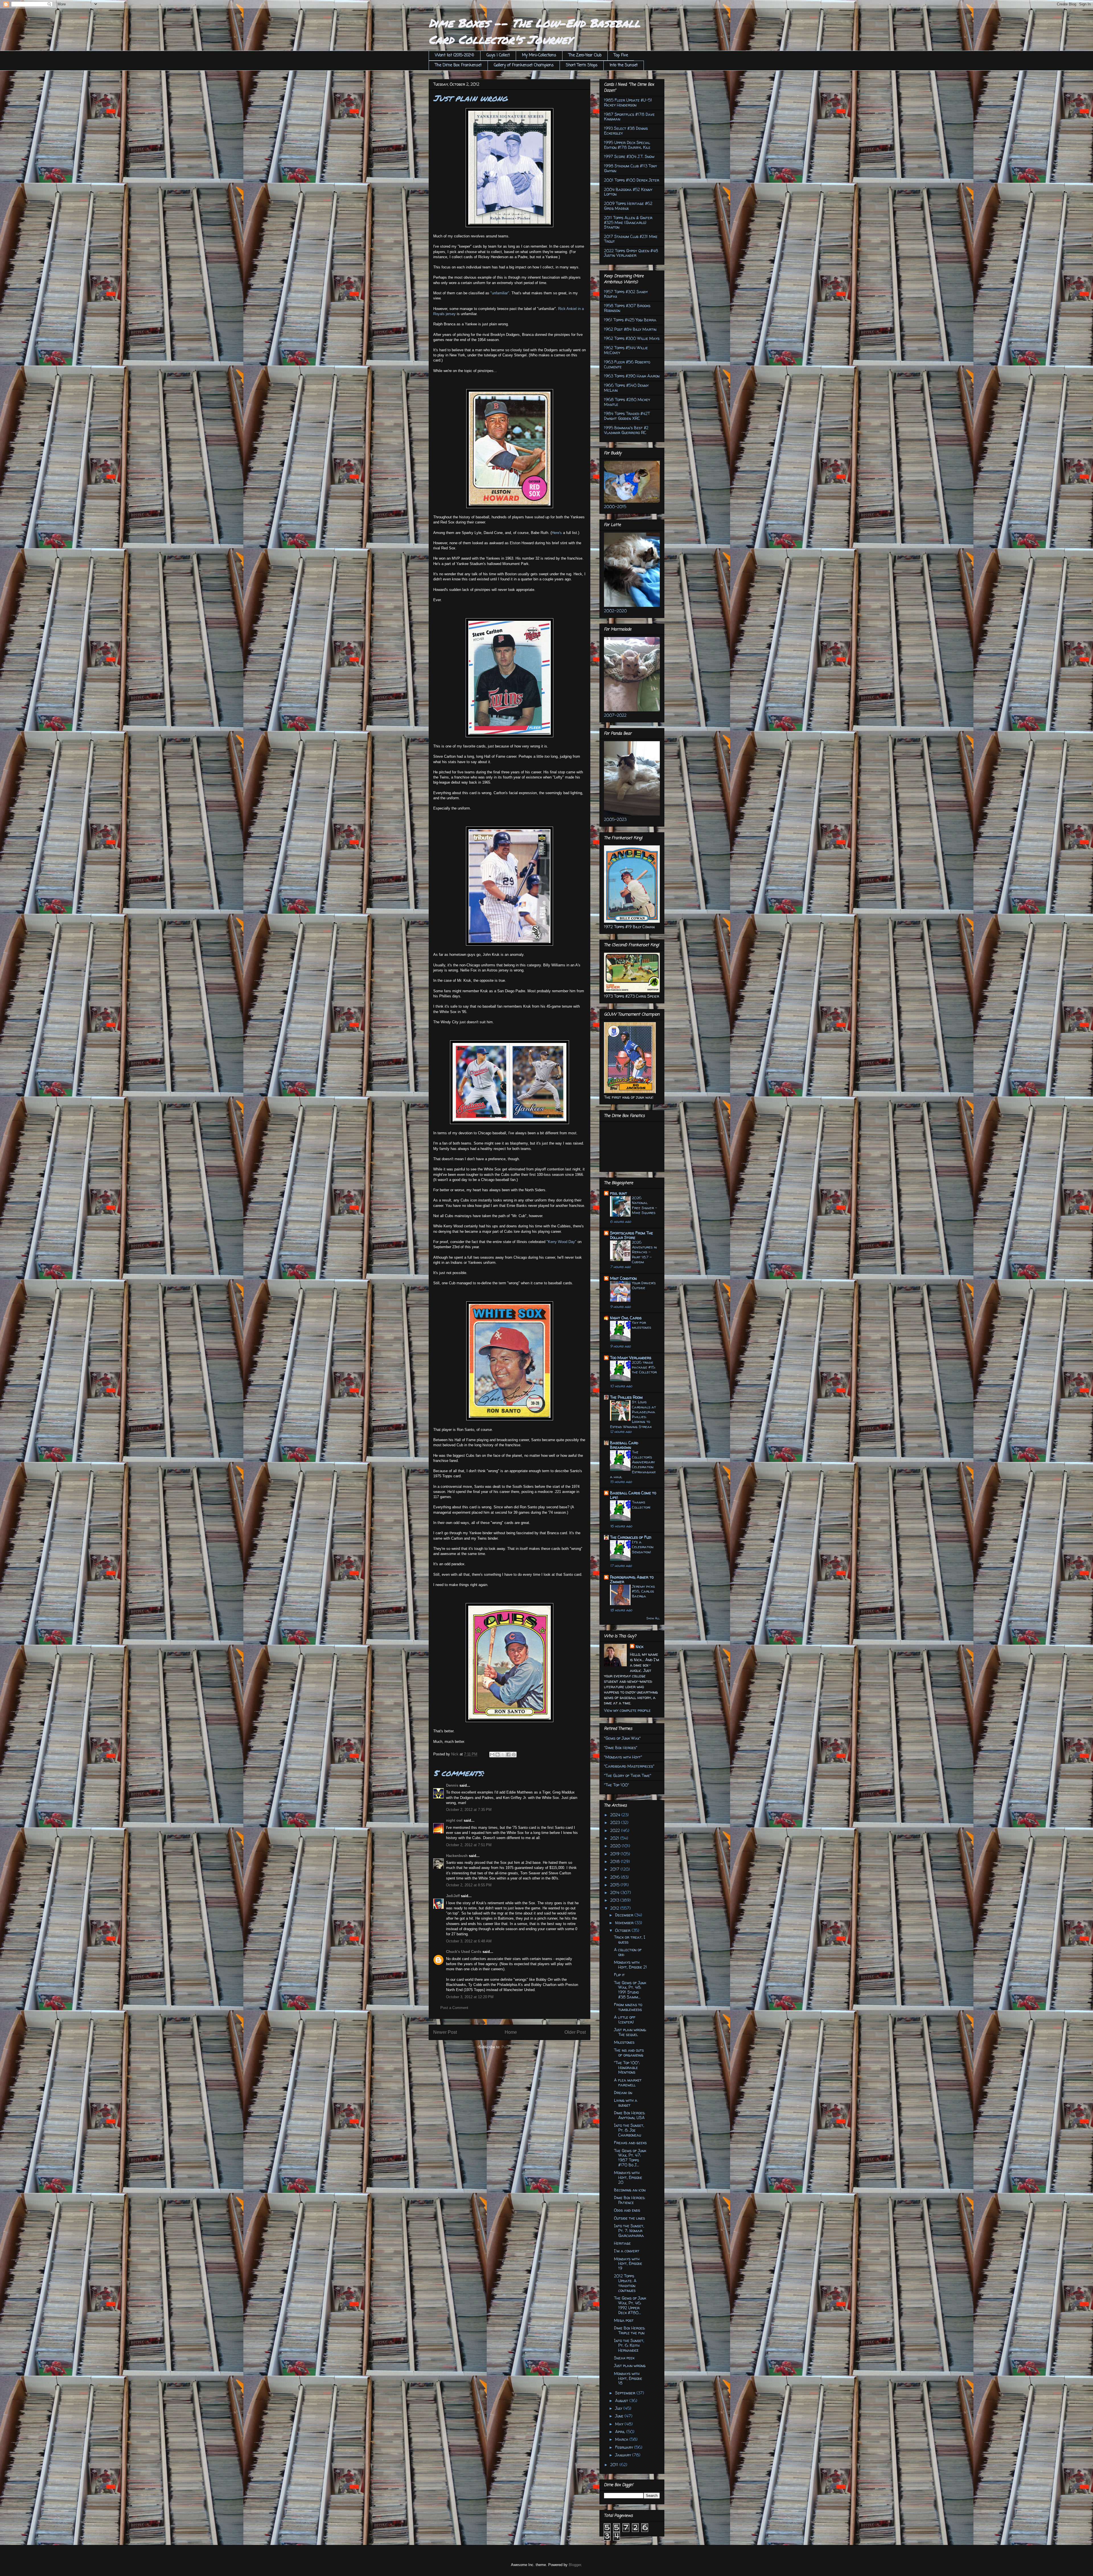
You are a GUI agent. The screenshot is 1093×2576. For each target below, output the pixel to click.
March (622, 2439)
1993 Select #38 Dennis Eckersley (626, 131)
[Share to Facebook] (508, 1755)
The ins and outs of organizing (629, 2053)
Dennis (452, 1785)
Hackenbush (457, 1856)
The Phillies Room (626, 1397)
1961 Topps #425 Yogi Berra (630, 320)
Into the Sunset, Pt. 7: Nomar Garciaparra (629, 2231)
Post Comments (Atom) (521, 2047)
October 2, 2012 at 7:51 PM (469, 1845)
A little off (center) (625, 2020)
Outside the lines (629, 2218)
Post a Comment (454, 2008)
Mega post (624, 2320)
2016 (616, 1877)
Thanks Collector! (641, 1504)
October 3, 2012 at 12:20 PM (470, 1997)
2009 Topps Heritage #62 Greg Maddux (628, 206)
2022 (616, 1830)
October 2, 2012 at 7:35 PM (469, 1810)
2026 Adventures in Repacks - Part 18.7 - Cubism (644, 1252)
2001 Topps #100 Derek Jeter (632, 180)
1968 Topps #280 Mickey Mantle (627, 402)
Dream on (623, 2093)
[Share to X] (503, 1755)
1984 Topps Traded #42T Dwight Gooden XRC (627, 416)
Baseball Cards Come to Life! (633, 1495)
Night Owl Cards (626, 1318)
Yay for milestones (642, 1325)
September (626, 2393)
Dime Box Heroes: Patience (630, 2200)
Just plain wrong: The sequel (630, 2032)
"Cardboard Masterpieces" (629, 1766)
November (625, 1923)
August (622, 2401)
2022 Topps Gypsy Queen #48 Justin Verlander (631, 253)
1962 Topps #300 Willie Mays (632, 338)
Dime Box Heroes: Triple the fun (630, 2330)
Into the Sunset (624, 65)
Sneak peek (624, 2358)
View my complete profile (627, 1710)
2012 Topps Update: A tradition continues (625, 2283)
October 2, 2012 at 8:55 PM (469, 1885)
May (620, 2424)
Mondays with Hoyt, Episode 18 (628, 2378)
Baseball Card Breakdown (624, 1445)
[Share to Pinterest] (514, 1755)
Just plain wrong (630, 2366)
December (625, 1915)
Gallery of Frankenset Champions (524, 65)
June (620, 2416)
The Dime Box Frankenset (458, 65)
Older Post (575, 2032)
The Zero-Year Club (585, 55)
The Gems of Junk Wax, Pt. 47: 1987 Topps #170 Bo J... (630, 2158)
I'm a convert (627, 2251)
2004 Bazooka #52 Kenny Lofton (628, 192)
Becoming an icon (630, 2190)
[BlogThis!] (498, 1755)
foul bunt (619, 1193)
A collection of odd (628, 1952)
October (623, 1930)
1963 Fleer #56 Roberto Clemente (627, 364)
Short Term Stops (582, 65)
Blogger (575, 2565)
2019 (615, 1854)
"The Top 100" (617, 1785)
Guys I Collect (498, 55)
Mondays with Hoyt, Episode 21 (630, 1965)
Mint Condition (623, 1278)
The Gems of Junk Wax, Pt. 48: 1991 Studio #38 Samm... (630, 1990)
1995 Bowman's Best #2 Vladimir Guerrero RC (626, 430)
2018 (616, 1861)
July (619, 2408)
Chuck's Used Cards (464, 1952)
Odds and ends (627, 2210)
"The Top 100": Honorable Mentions (627, 2067)
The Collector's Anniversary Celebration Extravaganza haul (633, 1464)
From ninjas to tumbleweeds (628, 2007)
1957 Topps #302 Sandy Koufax (626, 294)
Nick (639, 1647)
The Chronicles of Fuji (631, 1537)
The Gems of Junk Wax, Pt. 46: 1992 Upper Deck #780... (630, 2305)
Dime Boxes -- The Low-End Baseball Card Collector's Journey (534, 31)
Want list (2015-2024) (455, 55)
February (625, 2447)
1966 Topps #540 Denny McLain (626, 388)
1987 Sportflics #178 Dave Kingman (629, 117)
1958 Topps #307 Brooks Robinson (627, 308)
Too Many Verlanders (631, 1358)
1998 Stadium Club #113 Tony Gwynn (630, 168)
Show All (653, 1618)
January (624, 2455)
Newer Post (445, 2032)
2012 (615, 1908)
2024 (616, 1815)
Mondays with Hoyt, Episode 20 (628, 2177)
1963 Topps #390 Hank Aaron (632, 376)
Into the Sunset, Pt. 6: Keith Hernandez (629, 2345)
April (621, 2432)
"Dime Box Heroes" (621, 1748)
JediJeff (453, 1896)
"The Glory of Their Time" (628, 1775)
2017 (615, 1869)
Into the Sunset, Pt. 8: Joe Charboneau (629, 2130)
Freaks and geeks (630, 2143)
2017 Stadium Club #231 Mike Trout (631, 239)
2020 (616, 1846)
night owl (454, 1820)
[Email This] (492, 1755)
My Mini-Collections (539, 55)
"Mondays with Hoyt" (623, 1757)
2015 (615, 1885)
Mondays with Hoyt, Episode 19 (628, 2264)
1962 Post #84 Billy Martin (630, 329)
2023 (616, 1822)
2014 (615, 1892)
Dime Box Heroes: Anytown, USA (630, 2115)
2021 (615, 1838)
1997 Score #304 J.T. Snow (629, 156)
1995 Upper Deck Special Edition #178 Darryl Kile (627, 145)
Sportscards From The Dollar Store (631, 1235)
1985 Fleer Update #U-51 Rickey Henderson (628, 102)
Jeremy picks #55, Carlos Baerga (643, 1591)
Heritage (622, 2243)
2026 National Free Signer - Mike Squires (645, 1205)
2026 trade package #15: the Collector (644, 1367)
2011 (615, 2465)
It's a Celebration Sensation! (643, 1547)
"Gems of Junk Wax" (622, 1738)
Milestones (624, 2042)
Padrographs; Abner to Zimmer (632, 1579)
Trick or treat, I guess (630, 1940)
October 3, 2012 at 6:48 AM (469, 1941)
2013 (615, 1900)
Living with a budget (626, 2103)
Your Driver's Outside (644, 1285)
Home (511, 2032)
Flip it (619, 1975)
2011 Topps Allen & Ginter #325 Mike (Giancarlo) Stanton (628, 222)
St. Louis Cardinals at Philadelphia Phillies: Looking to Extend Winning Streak (633, 1414)
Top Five (621, 55)
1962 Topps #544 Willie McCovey (626, 350)
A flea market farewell (628, 2082)
